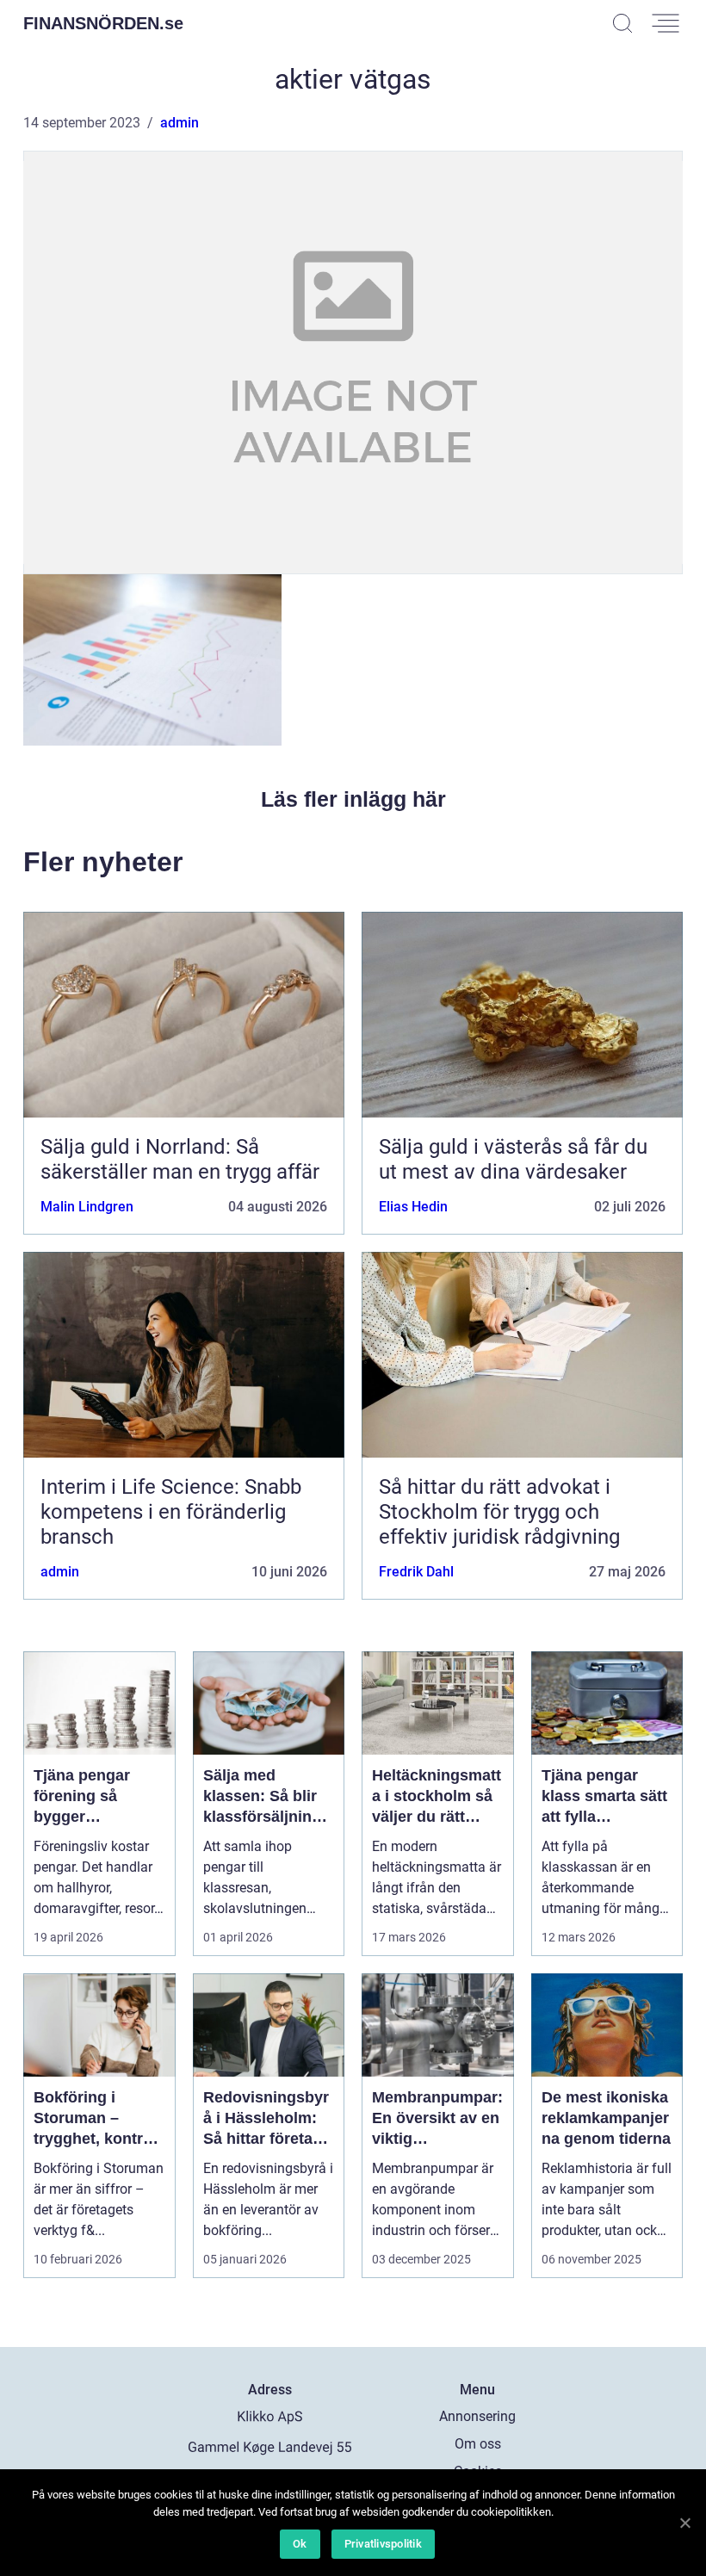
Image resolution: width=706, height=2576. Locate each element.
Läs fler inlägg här (353, 799)
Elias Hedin (413, 1207)
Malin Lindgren (87, 1207)
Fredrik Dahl (416, 1572)
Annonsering (477, 2416)
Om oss (478, 2444)
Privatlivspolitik (383, 2544)
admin (180, 123)
